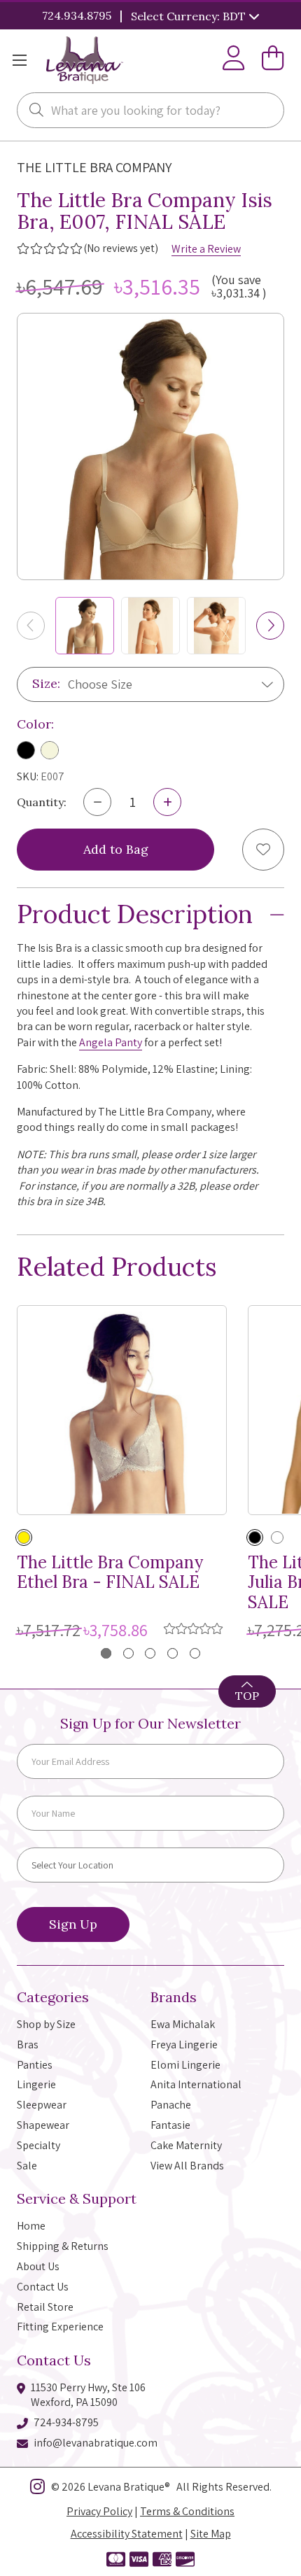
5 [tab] (195, 1653)
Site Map (211, 2534)
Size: (46, 683)
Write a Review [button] (206, 249)
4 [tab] (173, 1653)
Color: (35, 724)
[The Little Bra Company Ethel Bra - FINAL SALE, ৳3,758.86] (122, 1410)
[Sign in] (234, 61)
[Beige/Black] (255, 1537)
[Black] (26, 750)
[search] (36, 111)
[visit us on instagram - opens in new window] (37, 2489)
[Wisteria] (24, 1537)
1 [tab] (106, 1653)
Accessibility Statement (127, 2534)
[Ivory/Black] (277, 1537)
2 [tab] (128, 1653)
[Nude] (50, 750)
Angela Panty (111, 1042)
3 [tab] (150, 1653)
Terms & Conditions (187, 2511)
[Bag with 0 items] (273, 61)
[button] (270, 626)
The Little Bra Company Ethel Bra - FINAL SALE (110, 1573)
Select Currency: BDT (190, 16)
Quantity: (42, 802)
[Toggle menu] (19, 61)
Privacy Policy (99, 2511)
